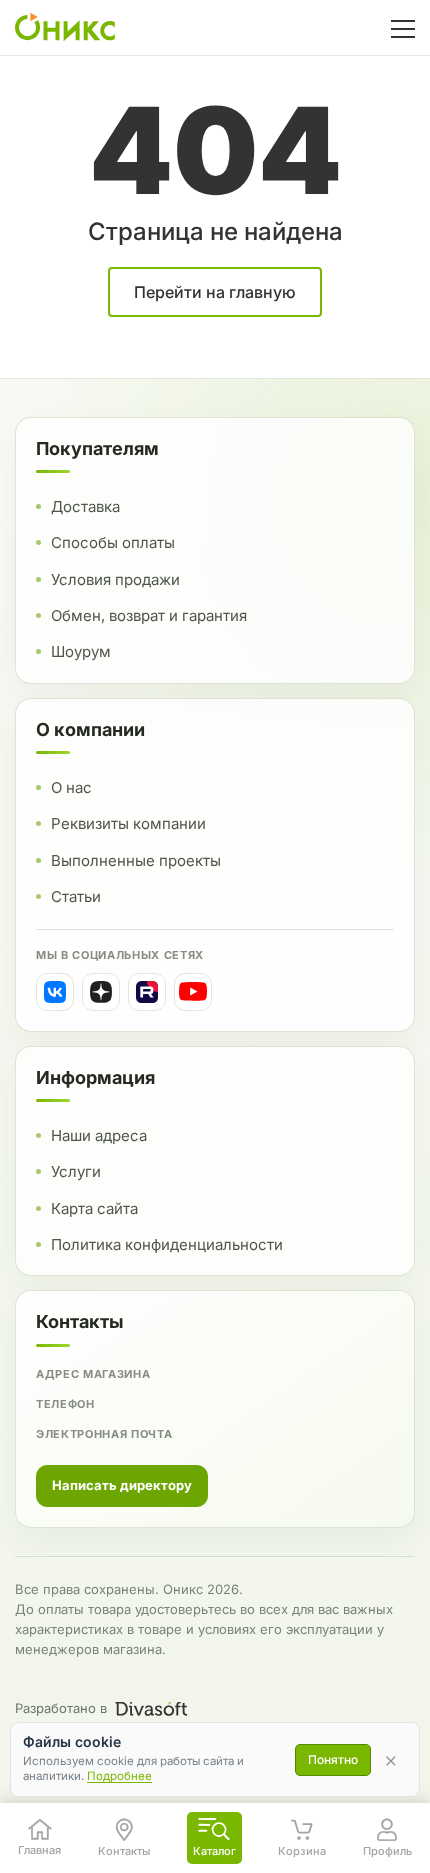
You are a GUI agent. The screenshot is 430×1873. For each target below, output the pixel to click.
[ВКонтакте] (55, 992)
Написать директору (122, 1485)
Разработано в (61, 1708)
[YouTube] (193, 992)
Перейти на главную (215, 292)
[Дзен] (101, 992)
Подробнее (119, 1776)
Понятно (333, 1759)
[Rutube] (147, 992)
